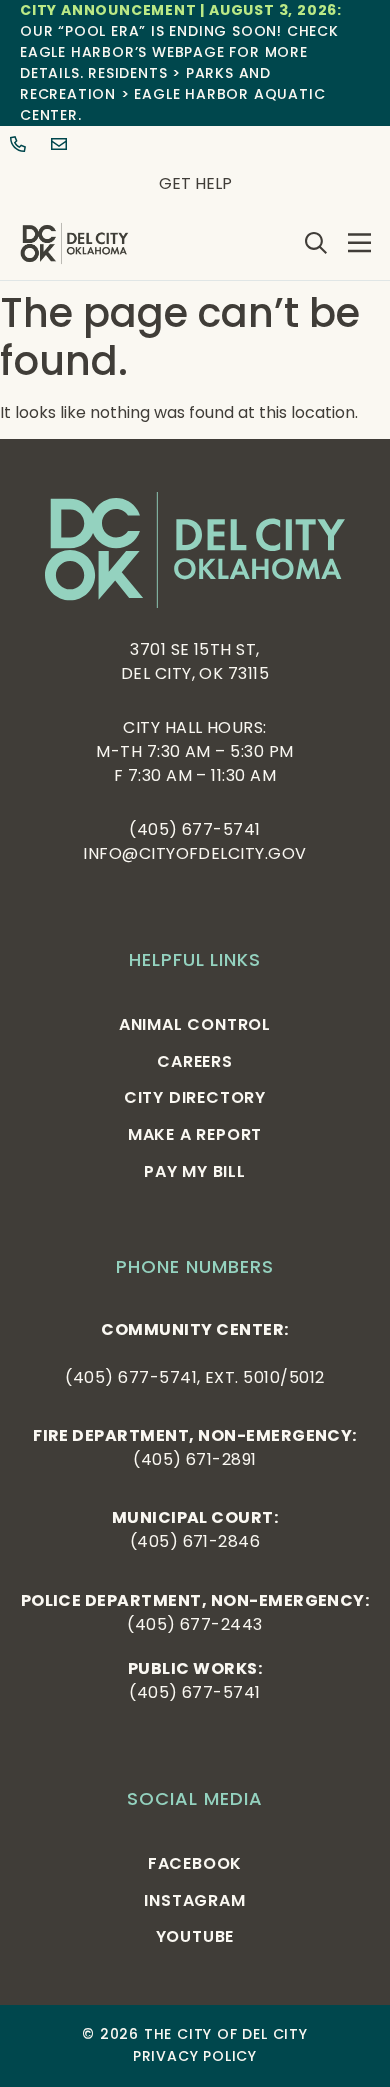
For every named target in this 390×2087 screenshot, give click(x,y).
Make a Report (195, 1134)
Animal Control (195, 1024)
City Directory (195, 1097)
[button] (359, 243)
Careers (195, 1061)
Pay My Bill (195, 1171)
